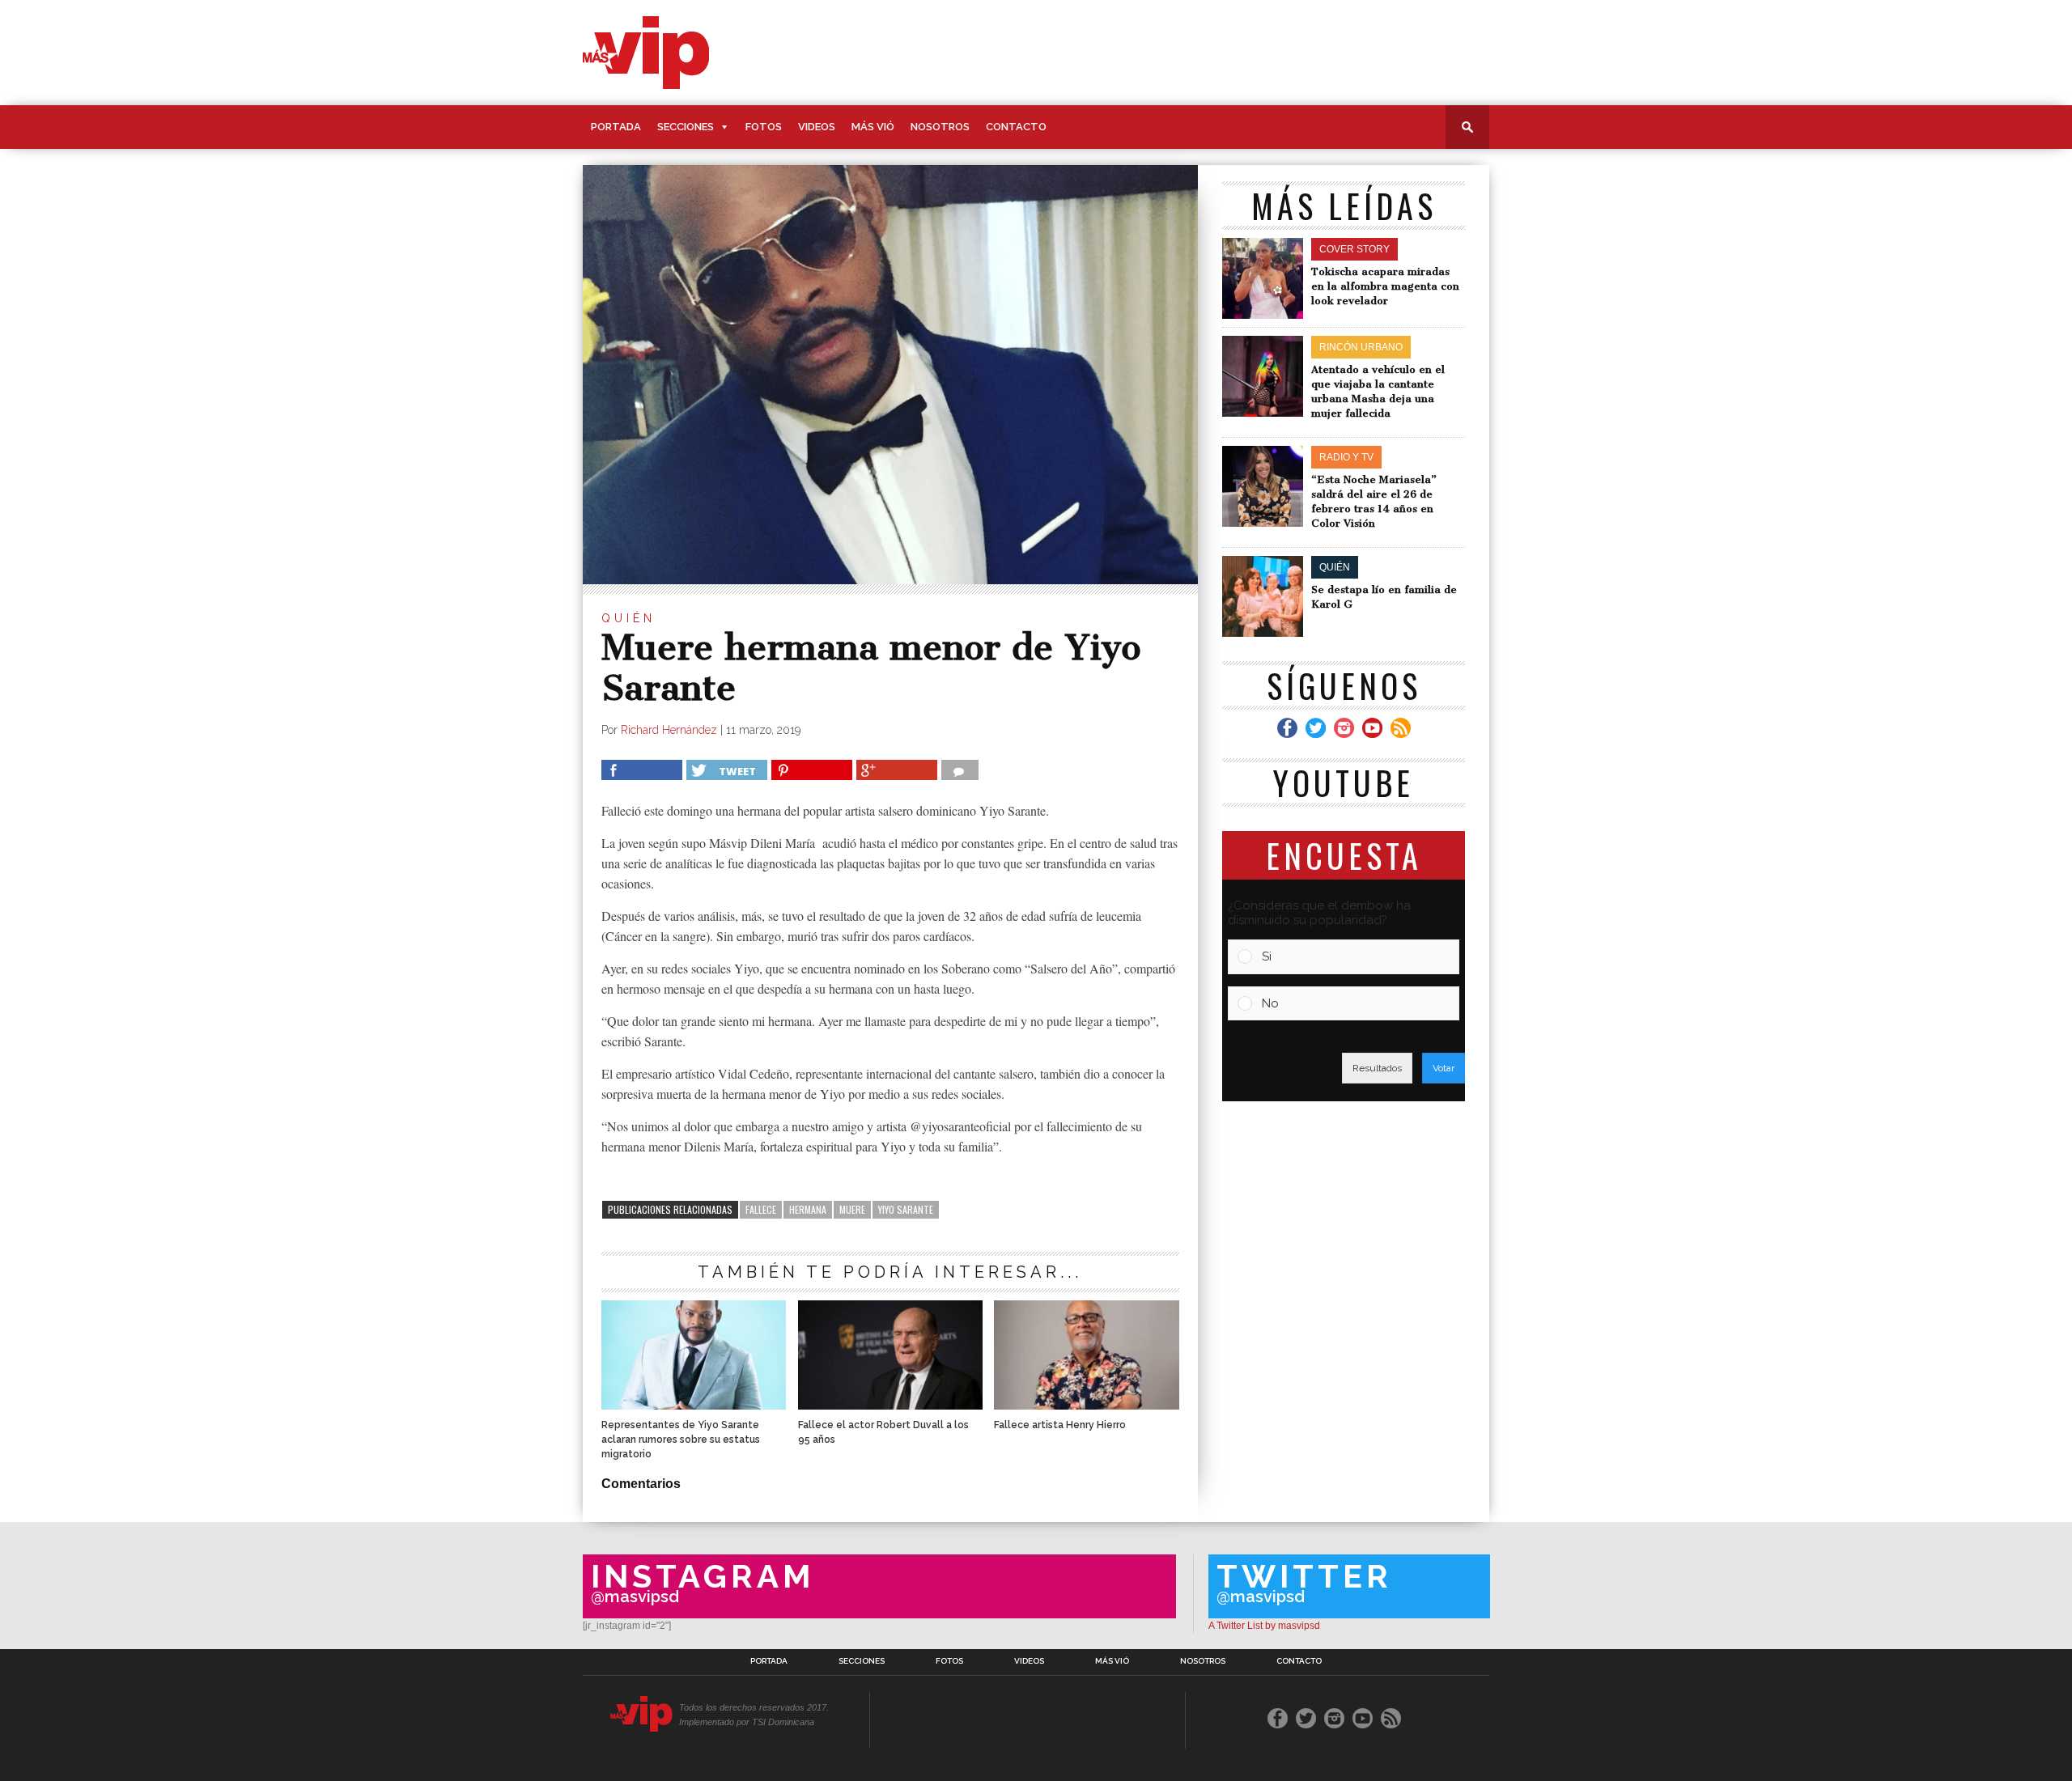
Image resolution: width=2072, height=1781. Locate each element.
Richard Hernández (669, 730)
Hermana (808, 1209)
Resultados (1377, 1068)
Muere (852, 1209)
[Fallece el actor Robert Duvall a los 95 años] (890, 1405)
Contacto (1016, 127)
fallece (761, 1209)
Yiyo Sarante (906, 1209)
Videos (817, 127)
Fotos (764, 127)
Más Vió (873, 127)
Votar (1444, 1068)
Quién (628, 618)
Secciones (686, 127)
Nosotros (940, 127)
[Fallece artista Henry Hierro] (1086, 1405)
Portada (616, 127)
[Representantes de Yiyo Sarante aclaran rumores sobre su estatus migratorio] (694, 1405)
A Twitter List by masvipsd (1264, 1626)
